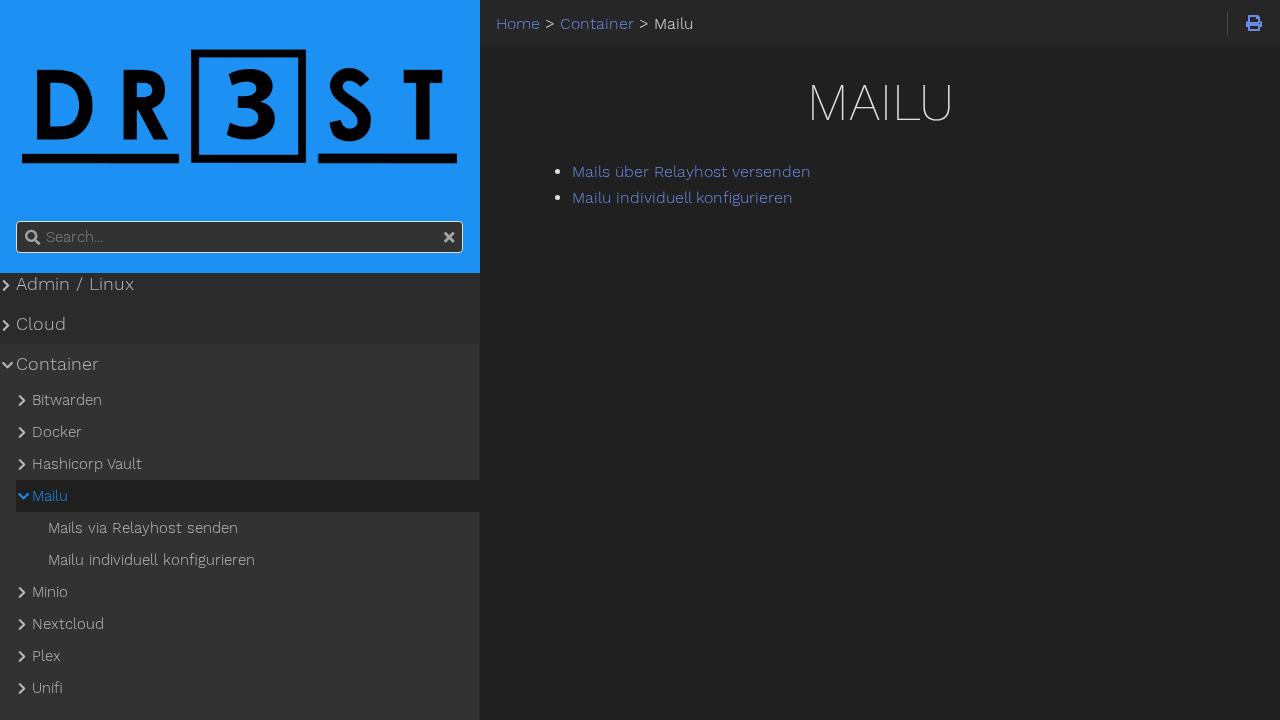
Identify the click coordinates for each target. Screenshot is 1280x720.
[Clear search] (449, 238)
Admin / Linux (75, 284)
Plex (46, 656)
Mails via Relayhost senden (143, 528)
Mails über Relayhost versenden (691, 171)
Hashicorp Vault (87, 464)
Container (57, 364)
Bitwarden (67, 400)
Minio (50, 592)
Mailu (50, 496)
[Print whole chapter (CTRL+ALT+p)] (1253, 24)
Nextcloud (68, 624)
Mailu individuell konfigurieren (682, 197)
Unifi (47, 688)
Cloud (41, 324)
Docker (57, 432)
